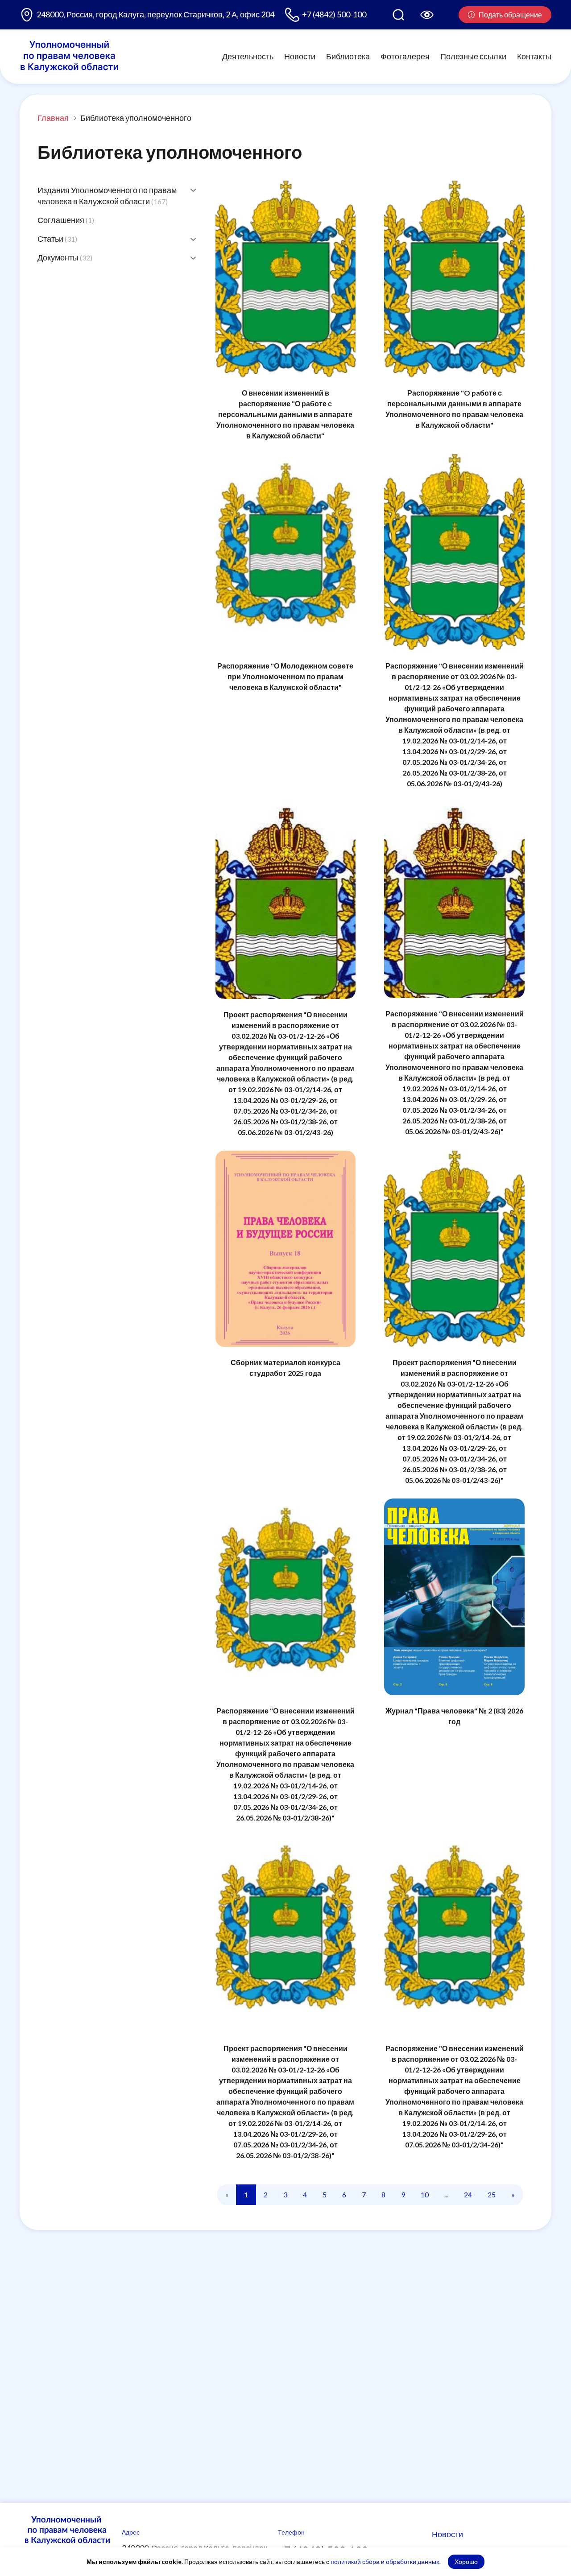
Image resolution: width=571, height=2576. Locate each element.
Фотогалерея (405, 56)
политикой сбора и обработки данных (385, 2562)
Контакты (534, 56)
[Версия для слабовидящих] (427, 15)
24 (468, 2194)
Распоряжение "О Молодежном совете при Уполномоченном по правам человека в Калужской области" (285, 676)
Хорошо (466, 2562)
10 (425, 2194)
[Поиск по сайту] (398, 15)
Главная (53, 118)
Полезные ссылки (473, 56)
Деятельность (248, 56)
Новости (300, 56)
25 (492, 2194)
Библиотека (348, 56)
